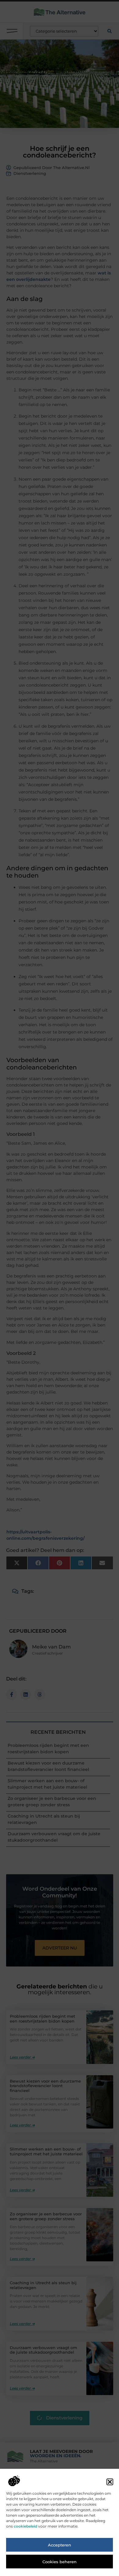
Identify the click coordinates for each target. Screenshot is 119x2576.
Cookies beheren (60, 2562)
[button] (110, 2482)
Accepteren (60, 2545)
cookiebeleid (25, 2526)
